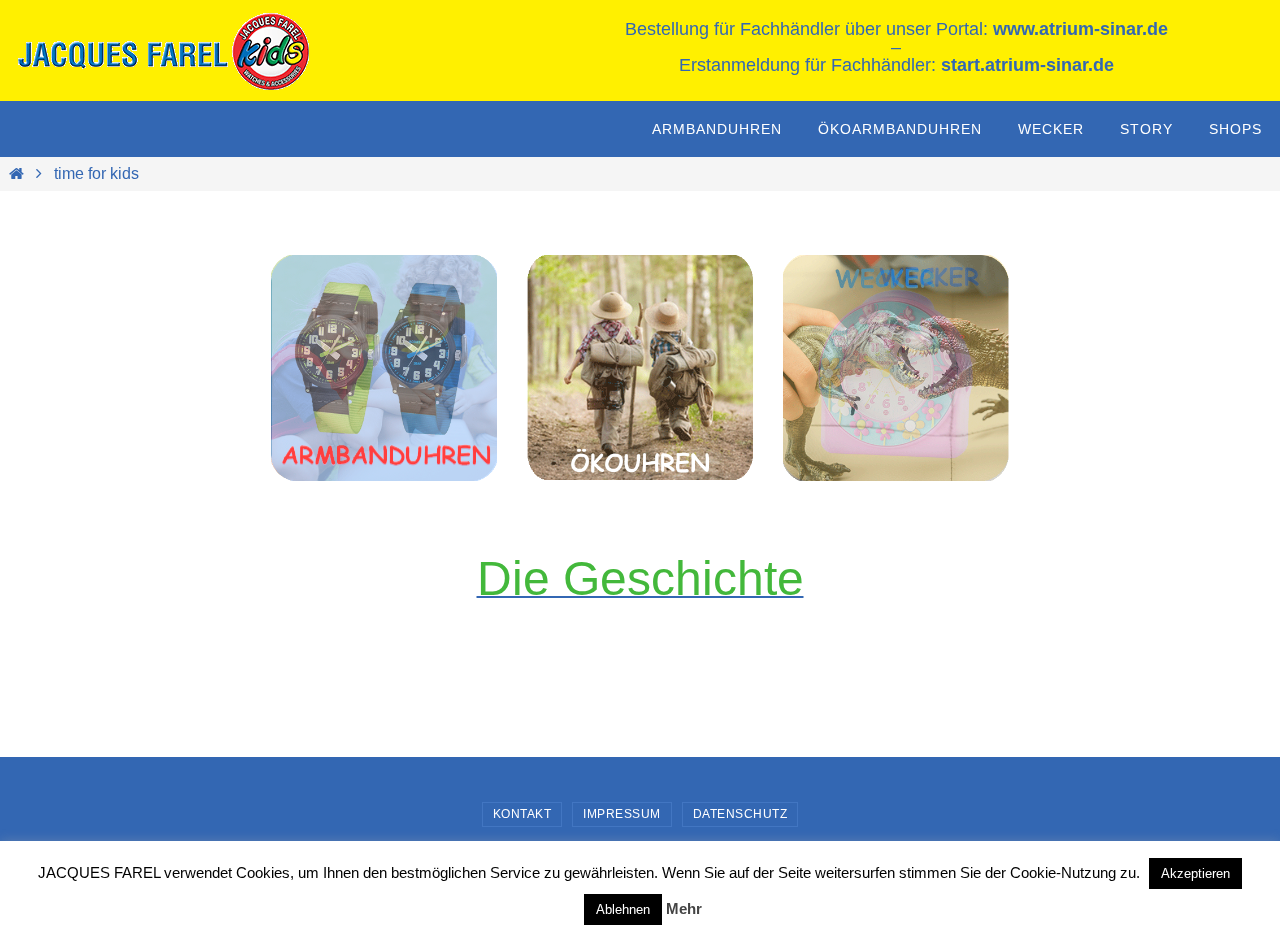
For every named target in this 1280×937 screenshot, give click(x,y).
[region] (384, 368)
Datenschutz (740, 814)
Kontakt (522, 814)
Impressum (622, 814)
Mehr (684, 908)
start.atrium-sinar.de (1027, 65)
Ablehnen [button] (623, 909)
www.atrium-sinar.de (1080, 29)
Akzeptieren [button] (1195, 873)
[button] (896, 368)
